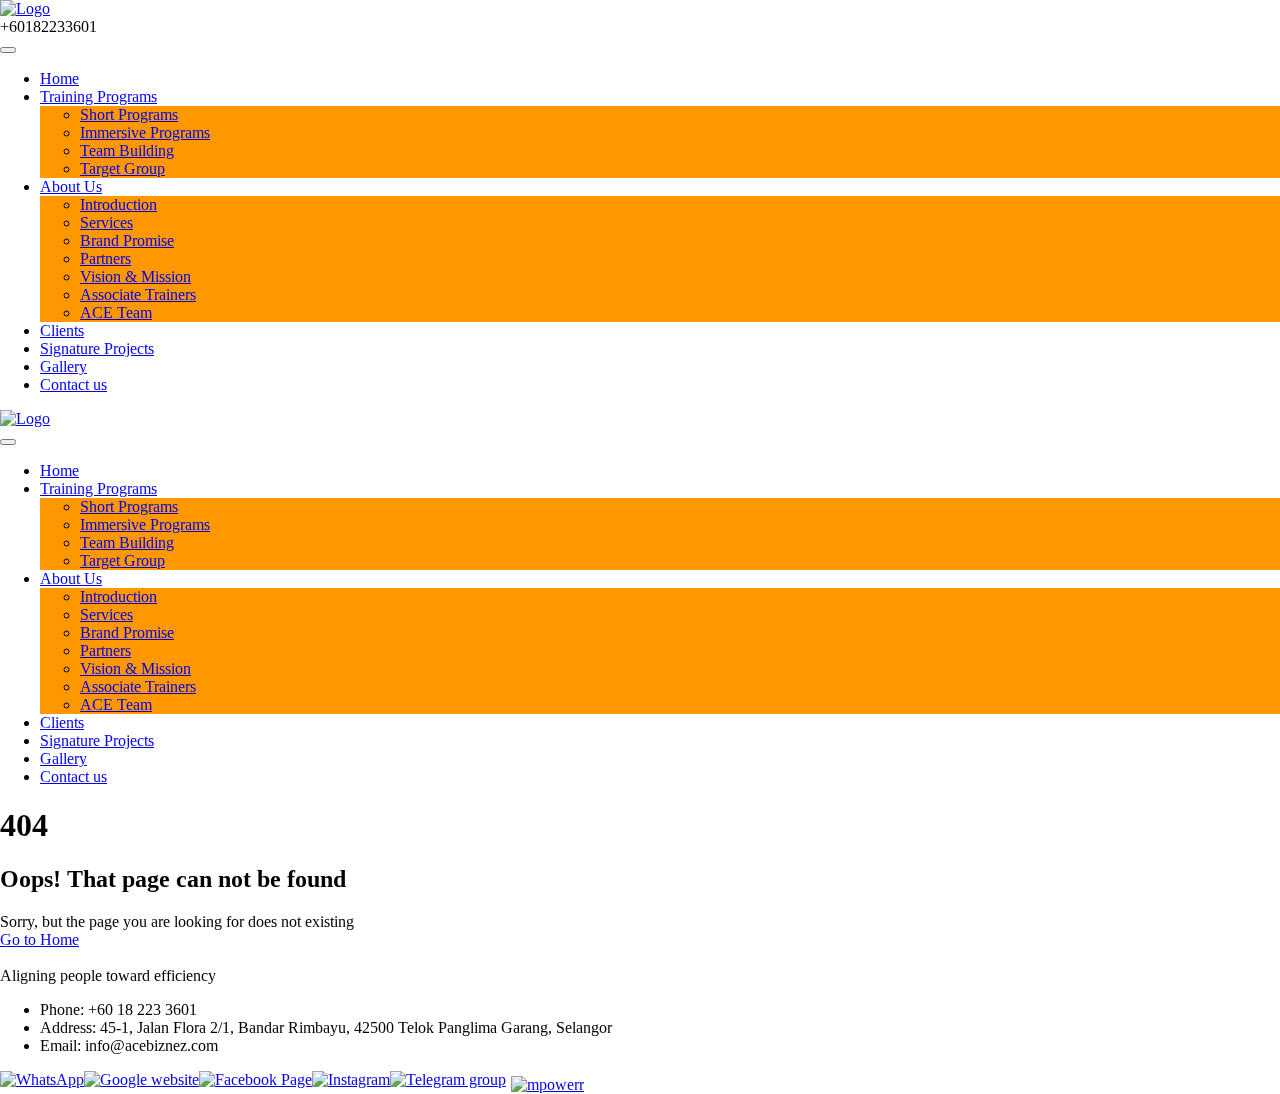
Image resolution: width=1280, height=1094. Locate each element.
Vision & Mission (135, 276)
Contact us (73, 384)
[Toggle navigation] (8, 50)
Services (106, 222)
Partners (105, 258)
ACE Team (116, 312)
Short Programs (129, 114)
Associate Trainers (138, 294)
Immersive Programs (145, 132)
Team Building (127, 150)
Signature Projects (97, 348)
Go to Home (39, 939)
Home (59, 78)
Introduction (118, 204)
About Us (71, 186)
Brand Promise (127, 240)
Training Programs (98, 96)
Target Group (122, 168)
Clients (62, 330)
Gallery (63, 366)
